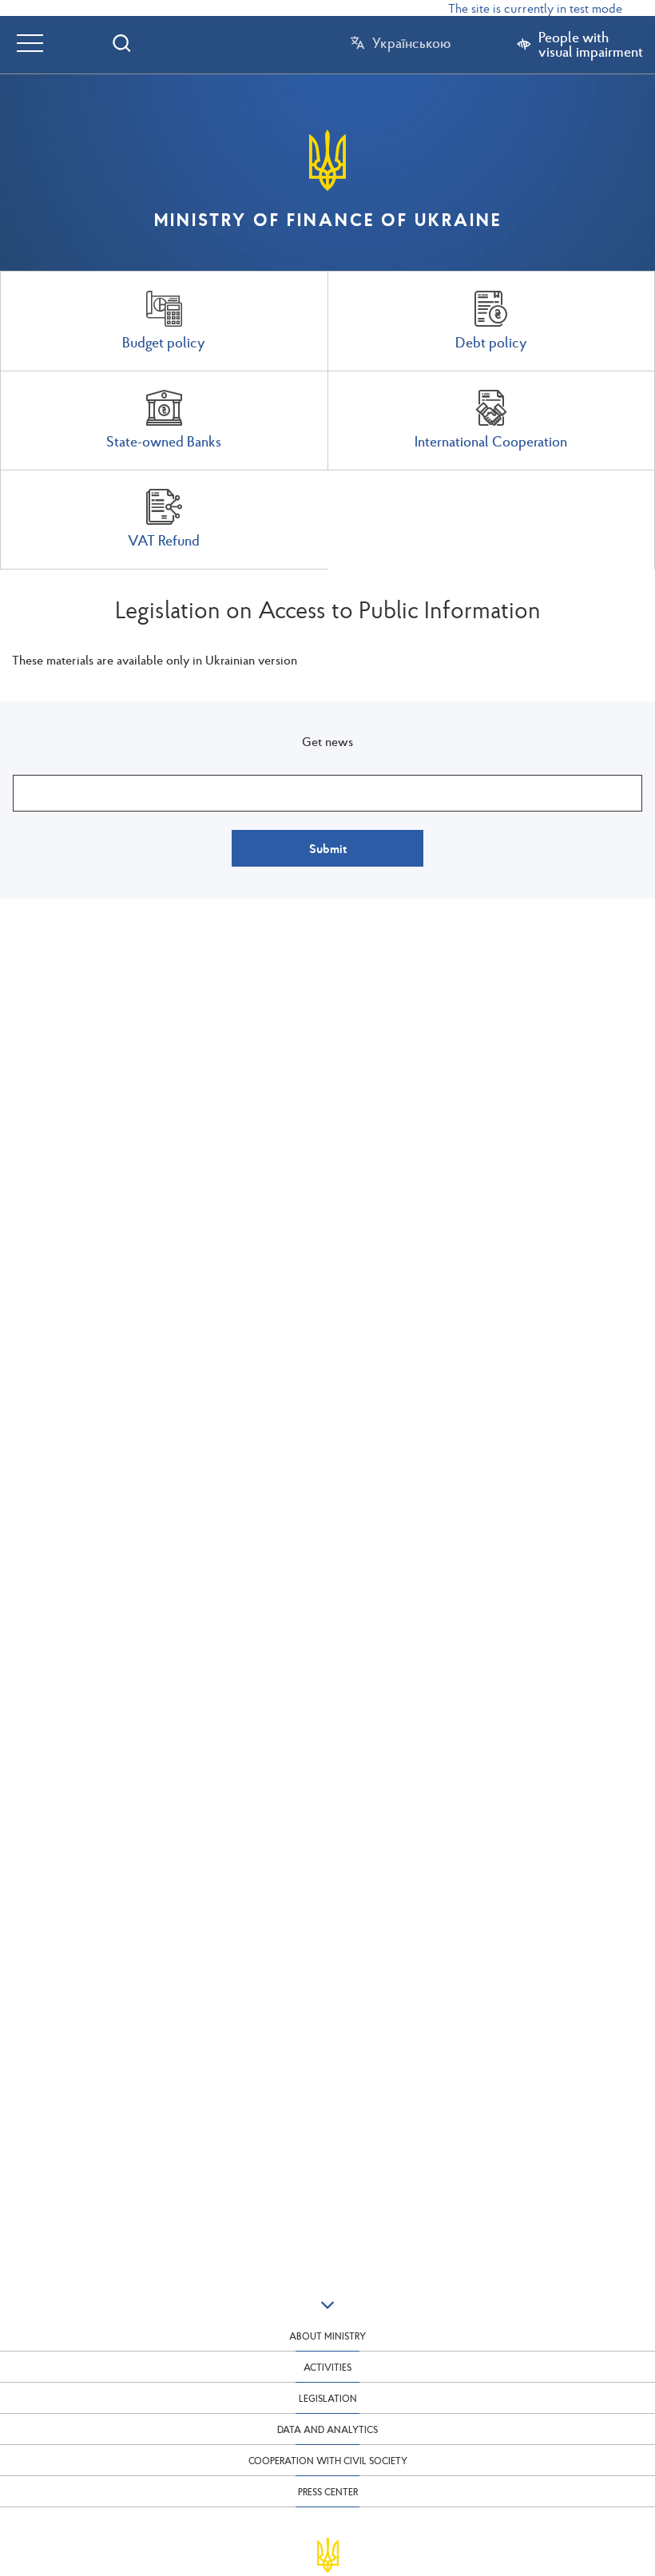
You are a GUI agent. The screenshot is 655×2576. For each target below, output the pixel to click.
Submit (328, 848)
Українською (411, 43)
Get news (327, 741)
